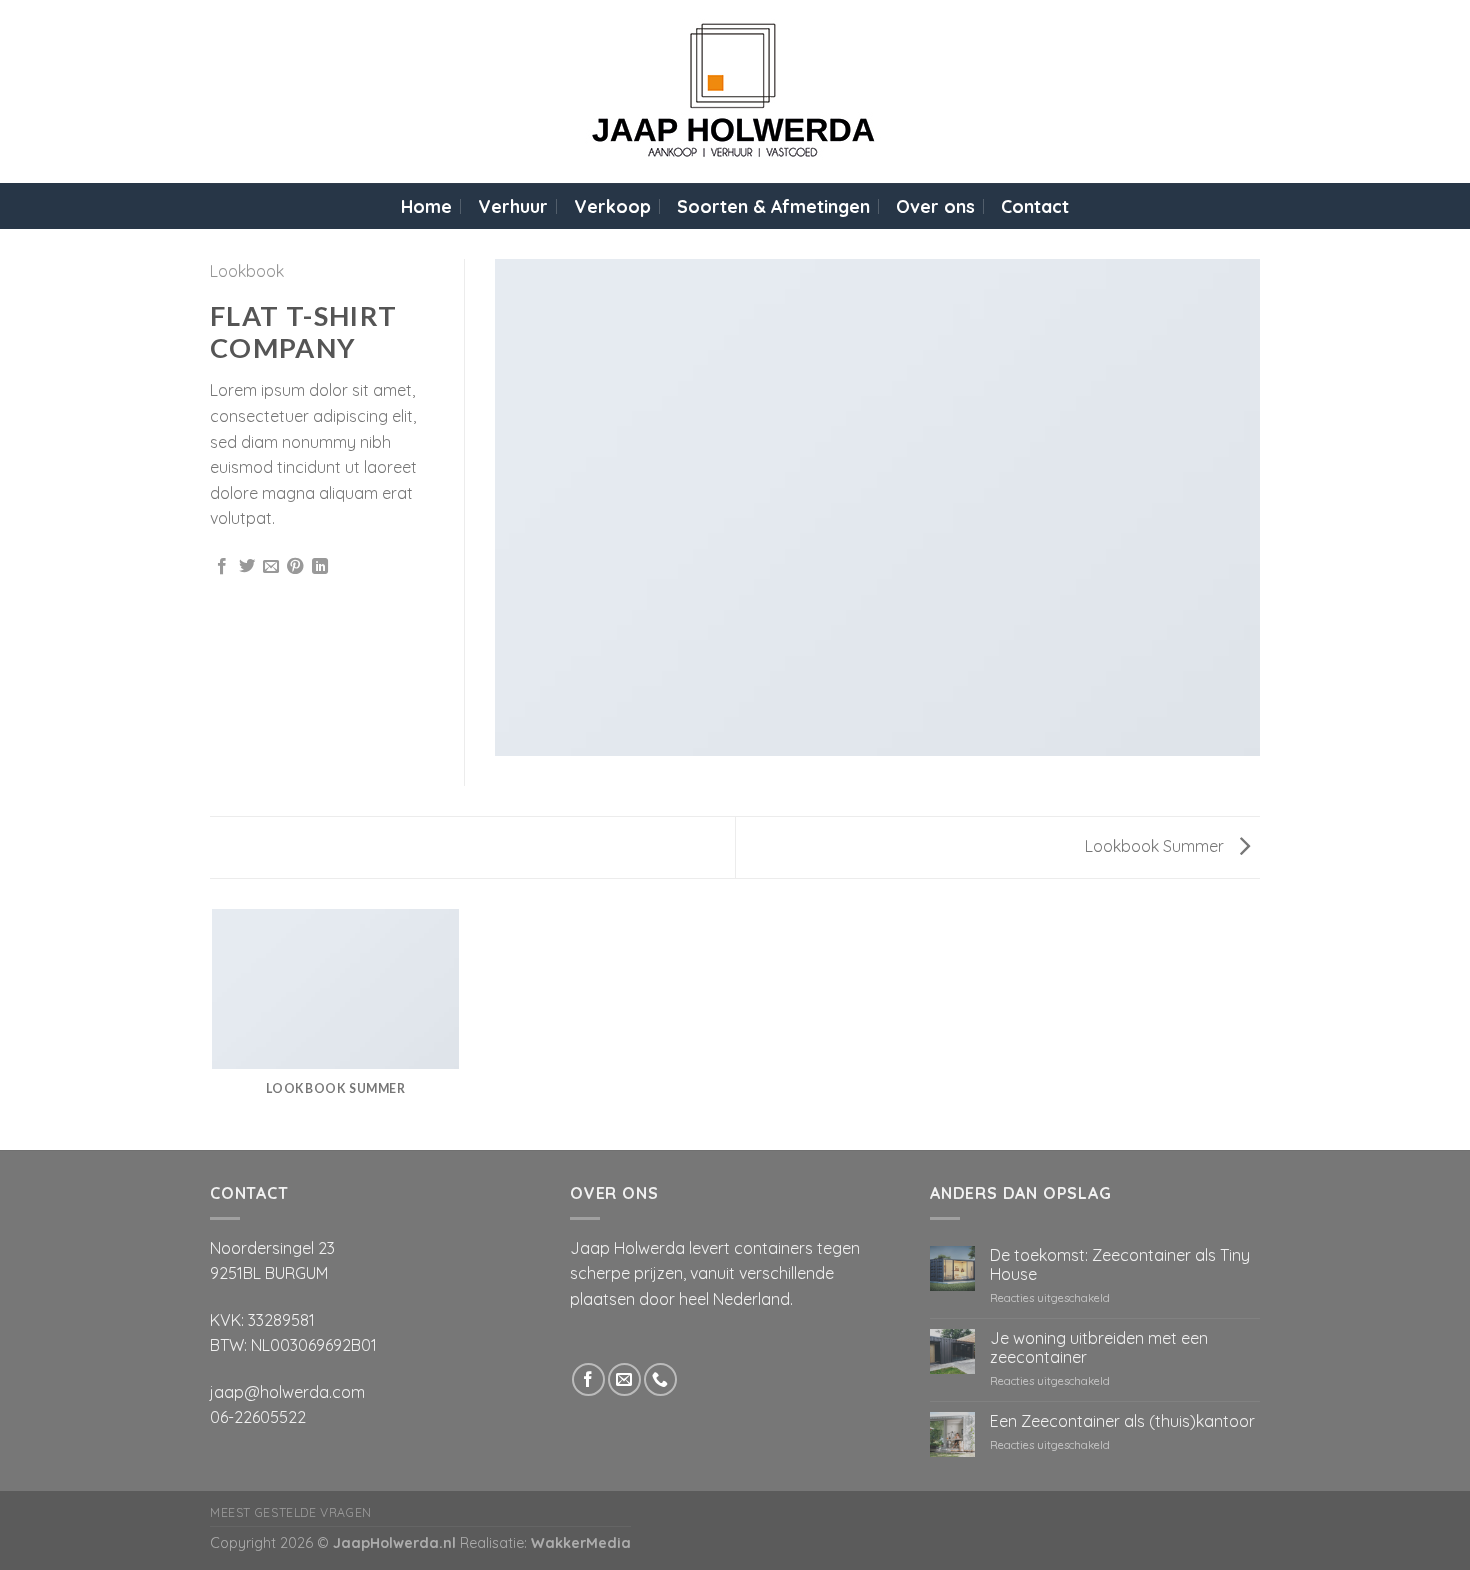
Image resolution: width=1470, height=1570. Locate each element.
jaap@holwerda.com (287, 1392)
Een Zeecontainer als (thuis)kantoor (1122, 1421)
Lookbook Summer (1156, 846)
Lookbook (247, 271)
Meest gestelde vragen (291, 1512)
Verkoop (612, 206)
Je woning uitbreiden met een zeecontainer (1099, 1348)
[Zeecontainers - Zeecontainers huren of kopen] (735, 91)
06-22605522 (258, 1417)
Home (426, 206)
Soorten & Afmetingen (773, 206)
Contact (1035, 206)
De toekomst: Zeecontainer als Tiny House (1120, 1265)
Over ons (935, 206)
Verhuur (513, 206)
